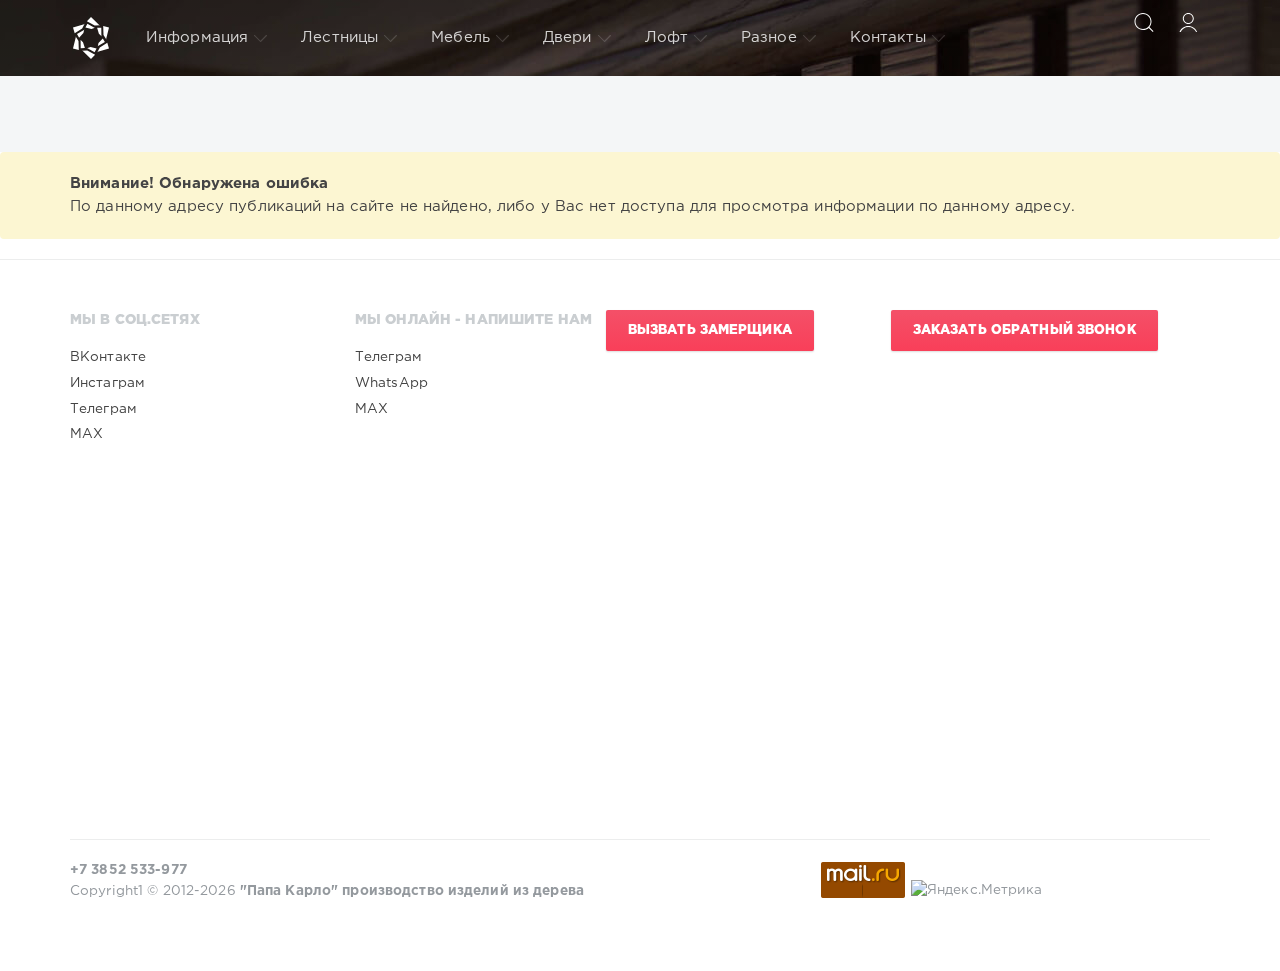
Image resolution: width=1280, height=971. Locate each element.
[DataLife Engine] (91, 38)
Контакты (888, 37)
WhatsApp (391, 383)
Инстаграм (107, 383)
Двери (567, 37)
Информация (197, 37)
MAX (86, 434)
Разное (769, 37)
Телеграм (103, 409)
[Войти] (1188, 22)
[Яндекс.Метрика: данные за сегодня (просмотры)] (977, 890)
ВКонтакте (108, 357)
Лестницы (339, 37)
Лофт (666, 37)
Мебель (460, 37)
